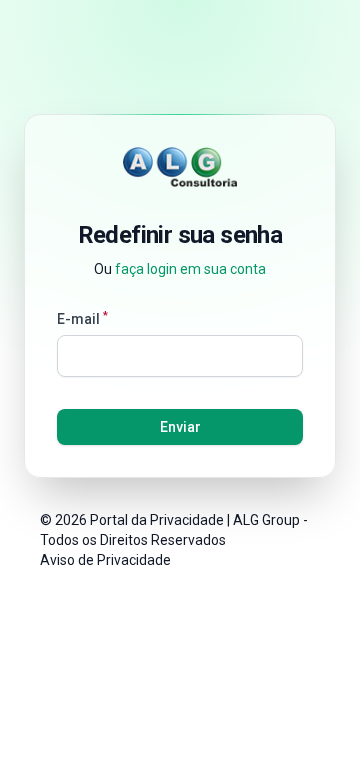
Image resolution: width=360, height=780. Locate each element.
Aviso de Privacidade (105, 560)
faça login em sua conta (190, 269)
